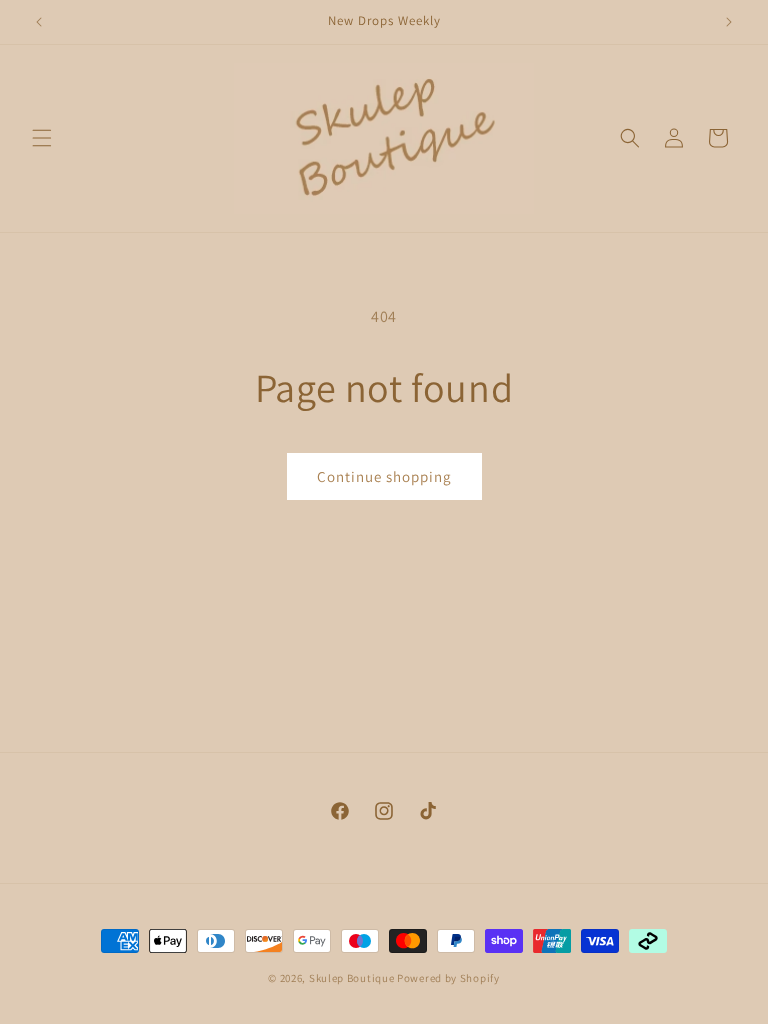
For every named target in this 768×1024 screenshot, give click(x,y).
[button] (42, 138)
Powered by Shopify (448, 978)
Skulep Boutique (353, 978)
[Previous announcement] (39, 22)
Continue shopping (384, 476)
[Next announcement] (729, 22)
